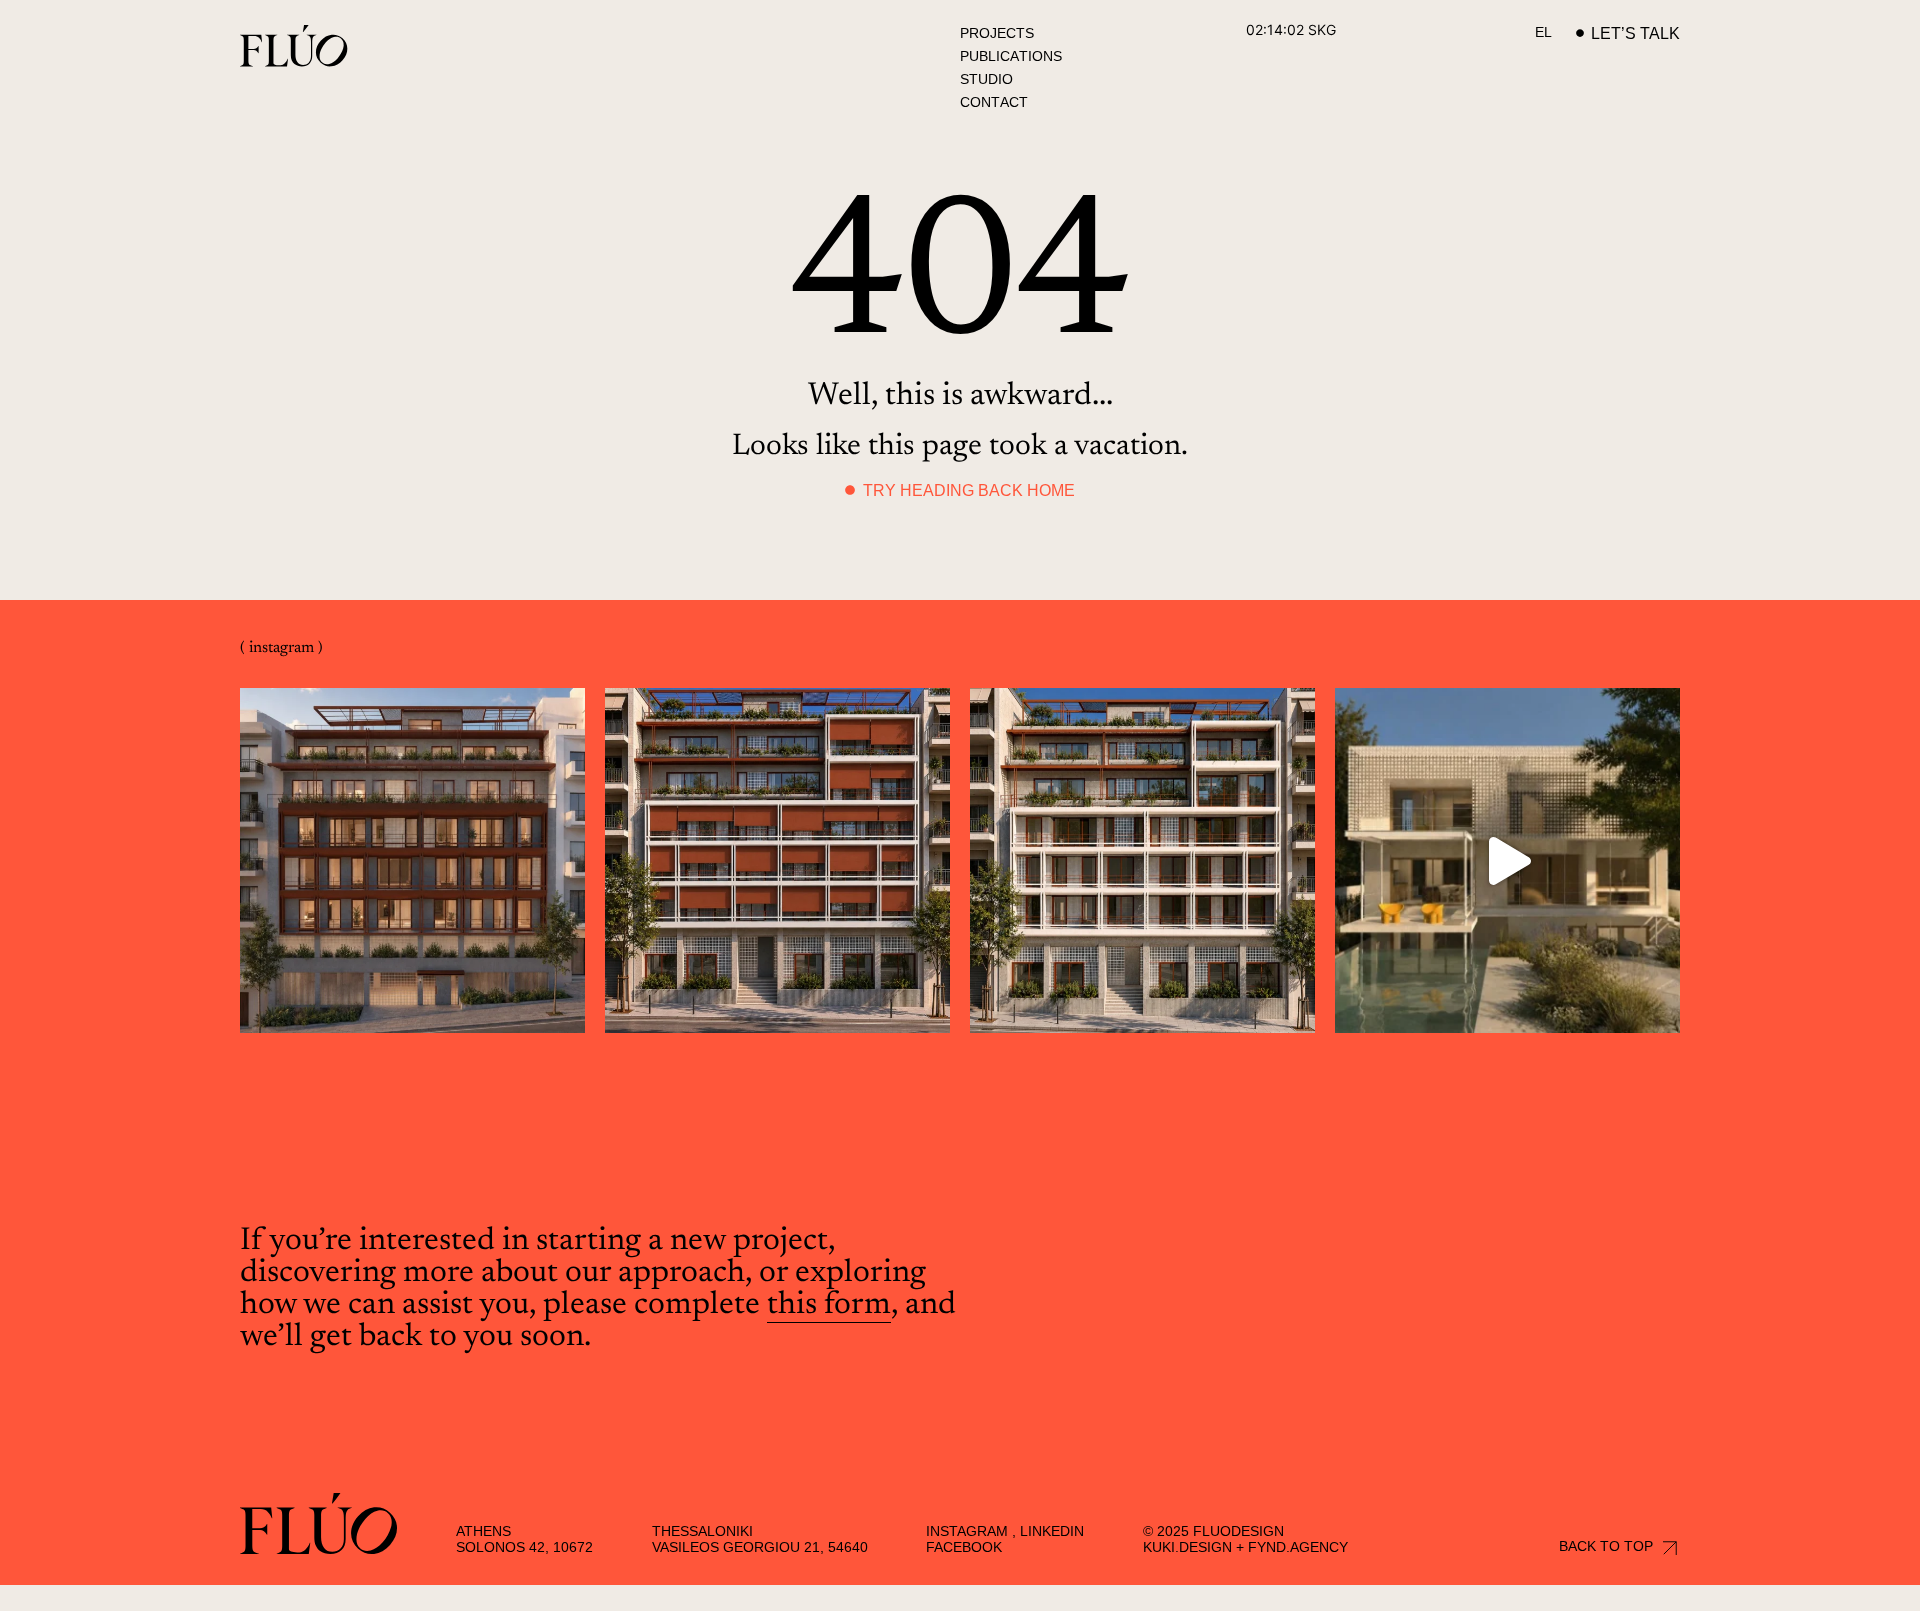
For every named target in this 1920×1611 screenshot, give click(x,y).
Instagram (967, 1531)
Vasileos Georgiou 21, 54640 (760, 1547)
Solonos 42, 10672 (524, 1547)
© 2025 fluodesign (1213, 1531)
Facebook (964, 1547)
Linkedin (1052, 1531)
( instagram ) (281, 648)
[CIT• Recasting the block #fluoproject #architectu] (412, 860)
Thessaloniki (702, 1531)
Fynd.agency (1298, 1547)
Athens (483, 1531)
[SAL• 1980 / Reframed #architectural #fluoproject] (1507, 860)
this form (829, 1305)
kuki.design (1187, 1547)
